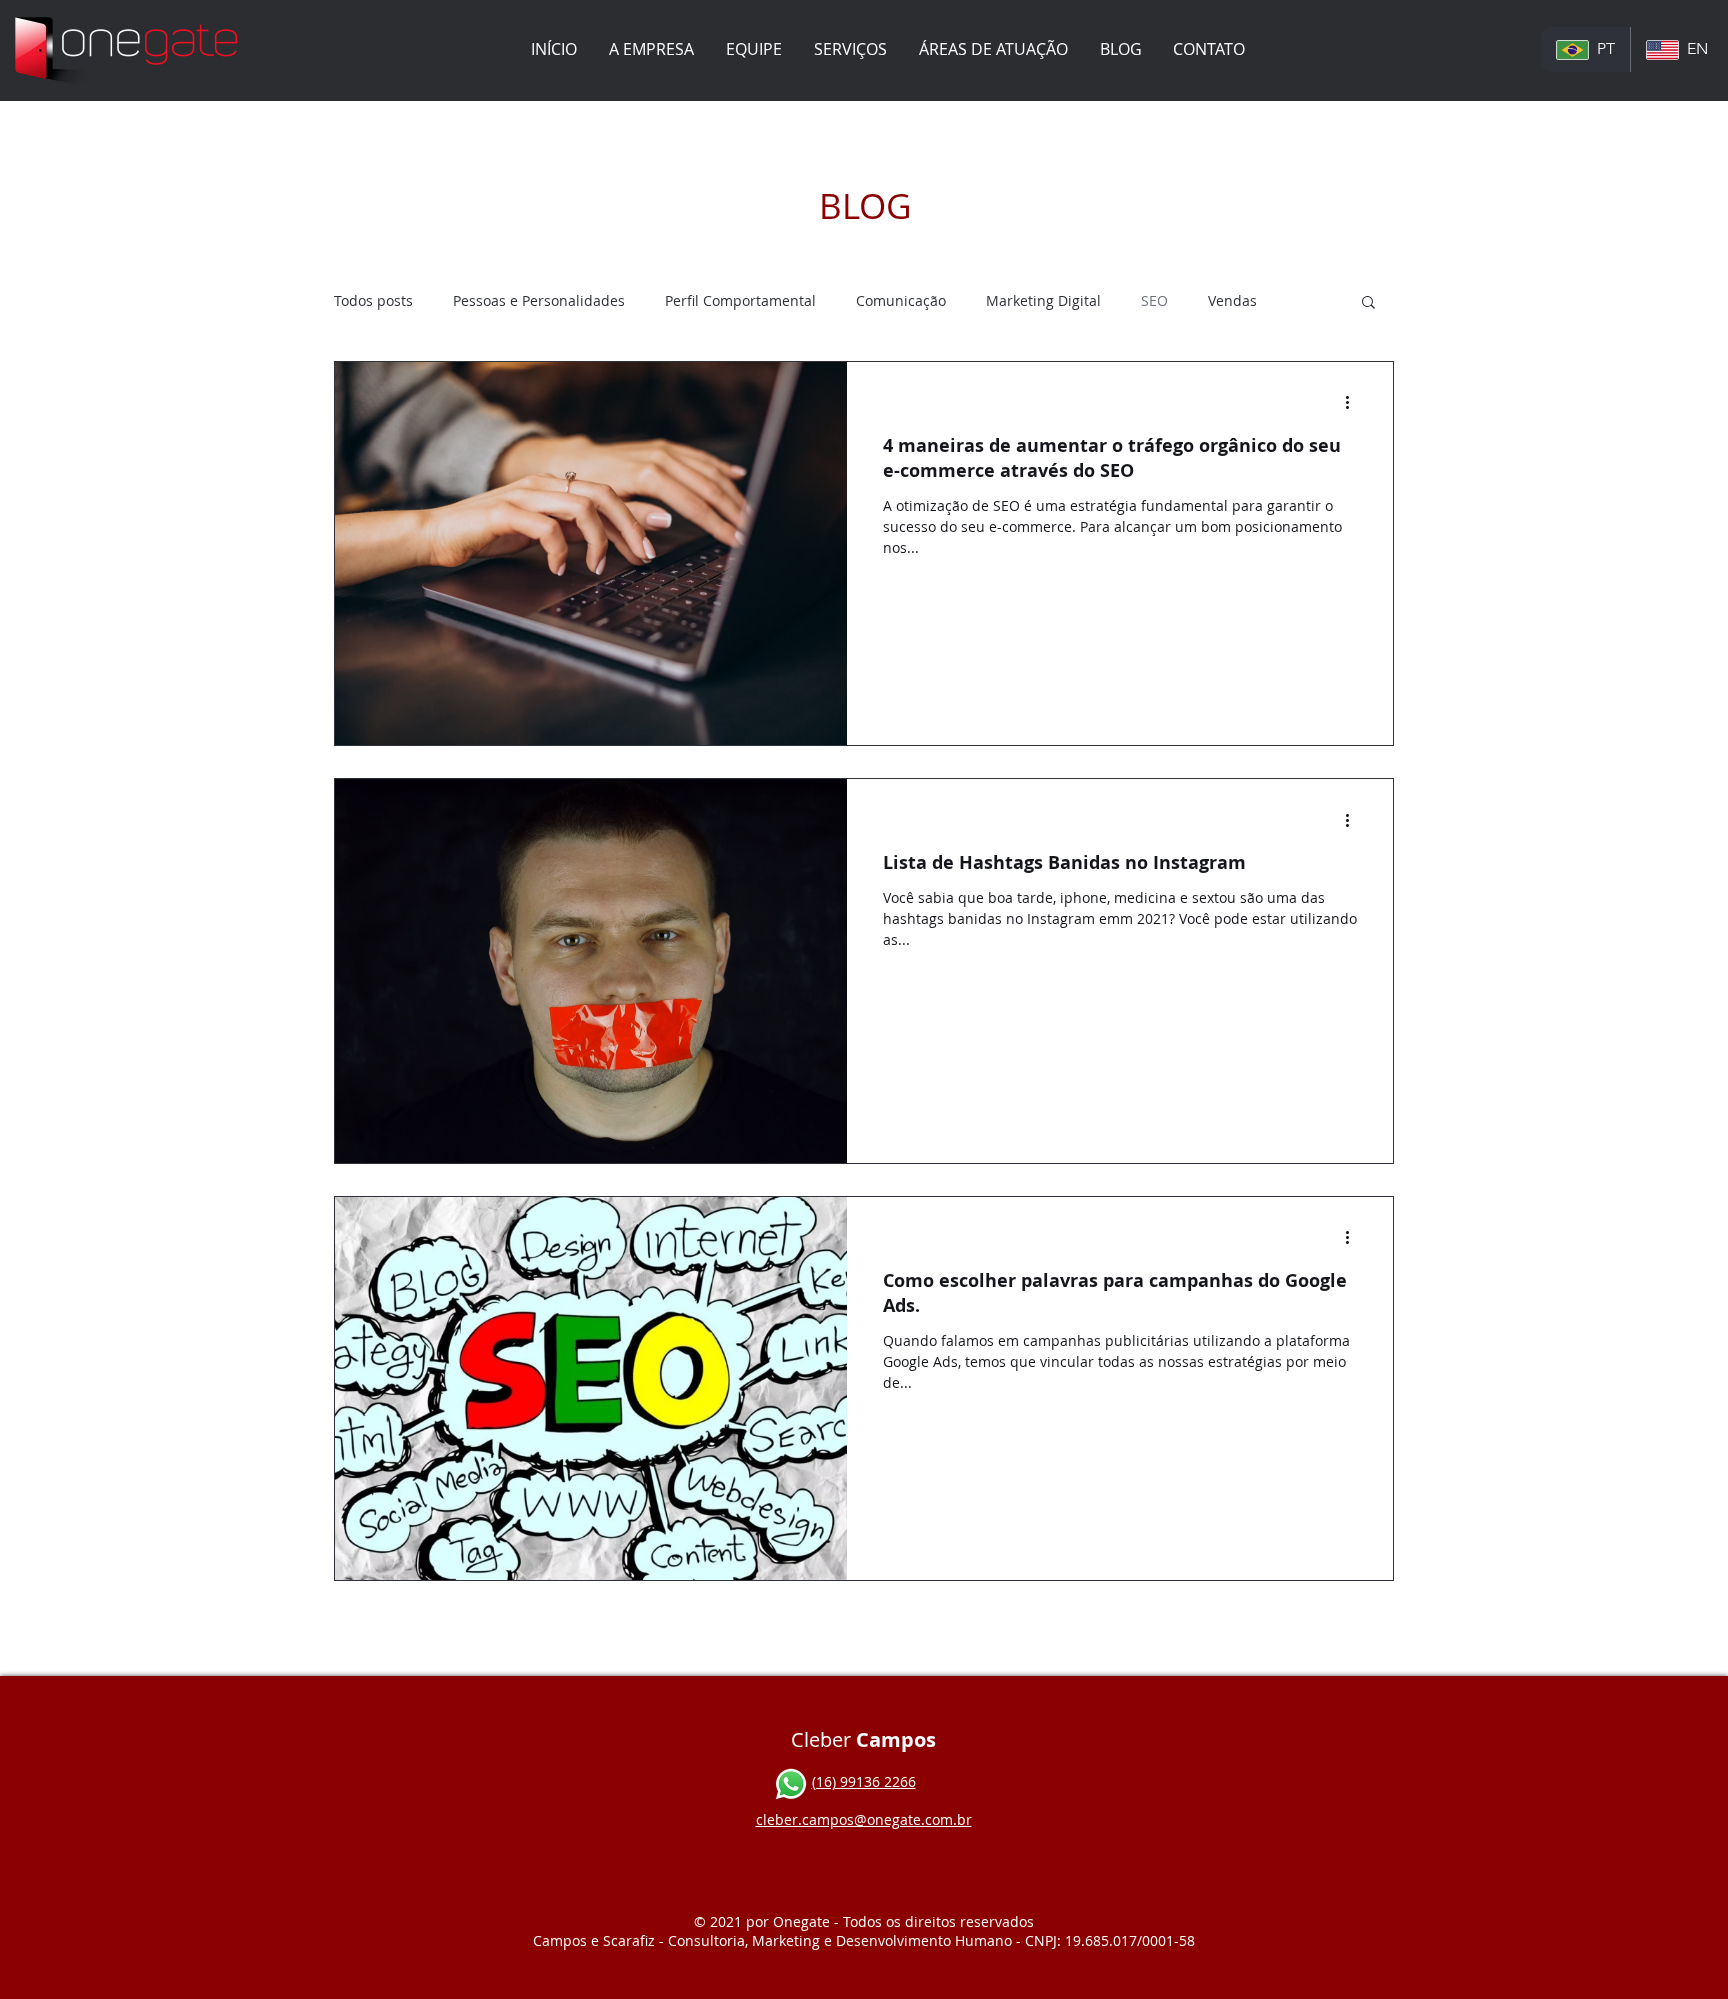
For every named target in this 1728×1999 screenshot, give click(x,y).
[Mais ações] (1354, 403)
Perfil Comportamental (740, 300)
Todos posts (373, 300)
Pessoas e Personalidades (539, 300)
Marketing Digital (1043, 300)
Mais (1224, 300)
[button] (850, 49)
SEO (1154, 300)
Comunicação (901, 300)
